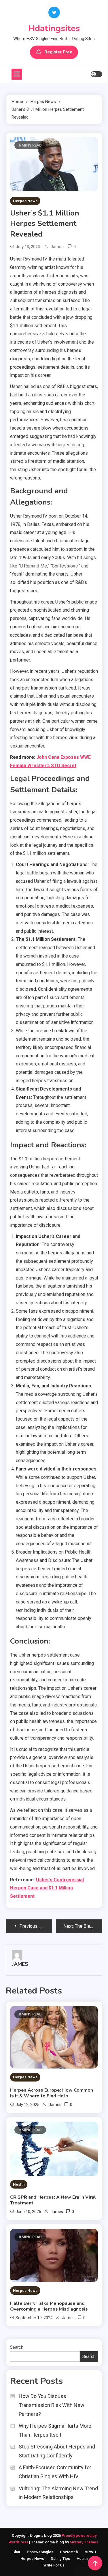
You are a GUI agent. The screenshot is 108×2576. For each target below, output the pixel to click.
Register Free (58, 52)
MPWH (90, 2552)
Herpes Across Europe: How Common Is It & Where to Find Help (52, 2093)
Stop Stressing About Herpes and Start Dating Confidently (57, 2451)
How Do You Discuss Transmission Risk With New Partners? (52, 2405)
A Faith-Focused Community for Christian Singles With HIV (55, 2472)
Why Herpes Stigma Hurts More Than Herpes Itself (55, 2430)
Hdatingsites (54, 28)
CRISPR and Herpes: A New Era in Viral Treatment (53, 2200)
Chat (16, 2552)
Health (19, 2184)
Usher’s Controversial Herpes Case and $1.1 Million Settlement (47, 1888)
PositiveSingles (40, 2552)
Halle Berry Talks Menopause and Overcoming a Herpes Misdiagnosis (49, 2306)
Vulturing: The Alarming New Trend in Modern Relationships (58, 2493)
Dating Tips (60, 2559)
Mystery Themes (84, 2542)
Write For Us (54, 2565)
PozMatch (69, 2552)
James (57, 247)
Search (17, 2347)
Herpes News (25, 201)
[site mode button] (96, 74)
